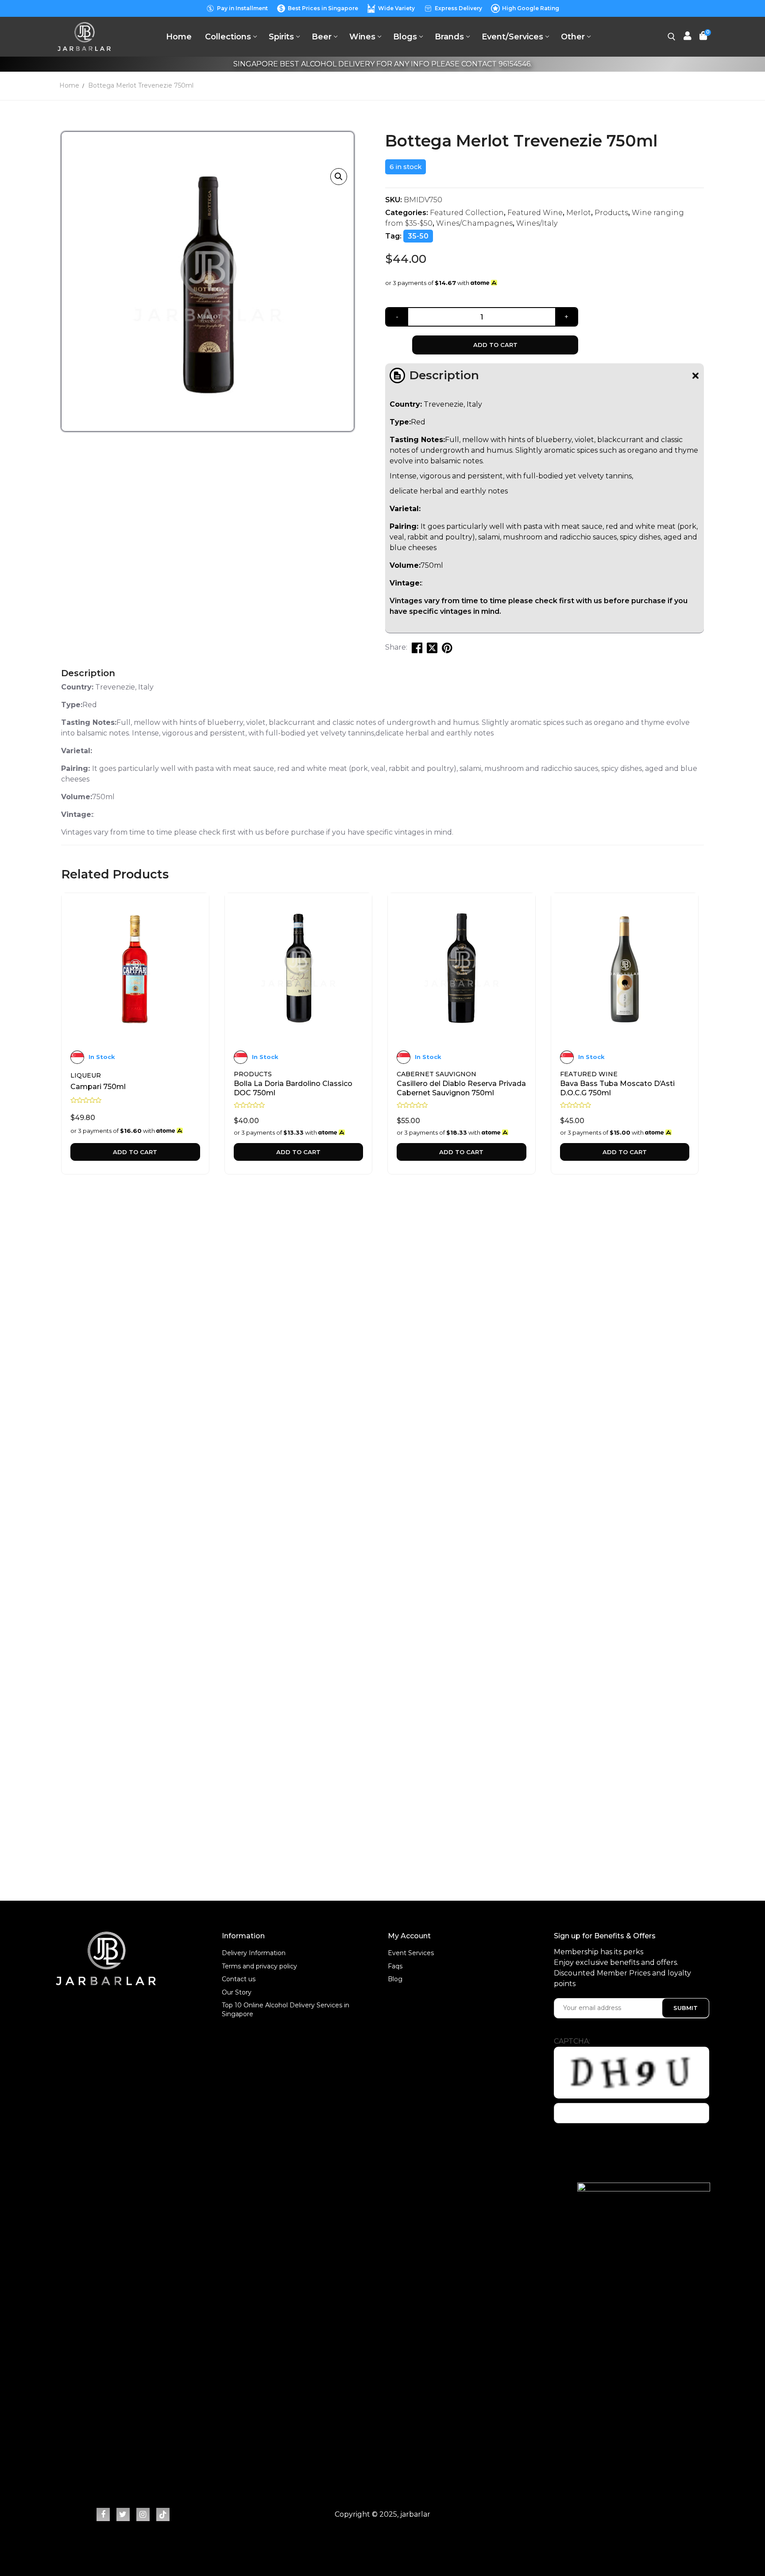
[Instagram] (143, 2514)
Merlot (579, 213)
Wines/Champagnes (474, 223)
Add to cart (495, 345)
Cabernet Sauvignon (437, 1074)
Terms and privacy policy (259, 1966)
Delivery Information (254, 1953)
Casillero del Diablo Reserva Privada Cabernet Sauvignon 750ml (461, 1088)
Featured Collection (467, 213)
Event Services (411, 1953)
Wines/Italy (537, 223)
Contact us (239, 1979)
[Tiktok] (163, 2514)
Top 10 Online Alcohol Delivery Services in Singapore (286, 2010)
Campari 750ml (98, 1087)
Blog (395, 1979)
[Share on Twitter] (432, 648)
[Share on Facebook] (417, 648)
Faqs (395, 1966)
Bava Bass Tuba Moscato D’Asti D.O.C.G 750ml (617, 1088)
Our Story (237, 1992)
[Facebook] (103, 2514)
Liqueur (86, 1075)
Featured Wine (535, 213)
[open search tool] (672, 37)
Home (69, 85)
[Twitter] (123, 2514)
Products (611, 213)
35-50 (418, 236)
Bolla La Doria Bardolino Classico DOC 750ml (293, 1088)
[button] (339, 177)
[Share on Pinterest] (447, 648)
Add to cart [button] (135, 1152)
